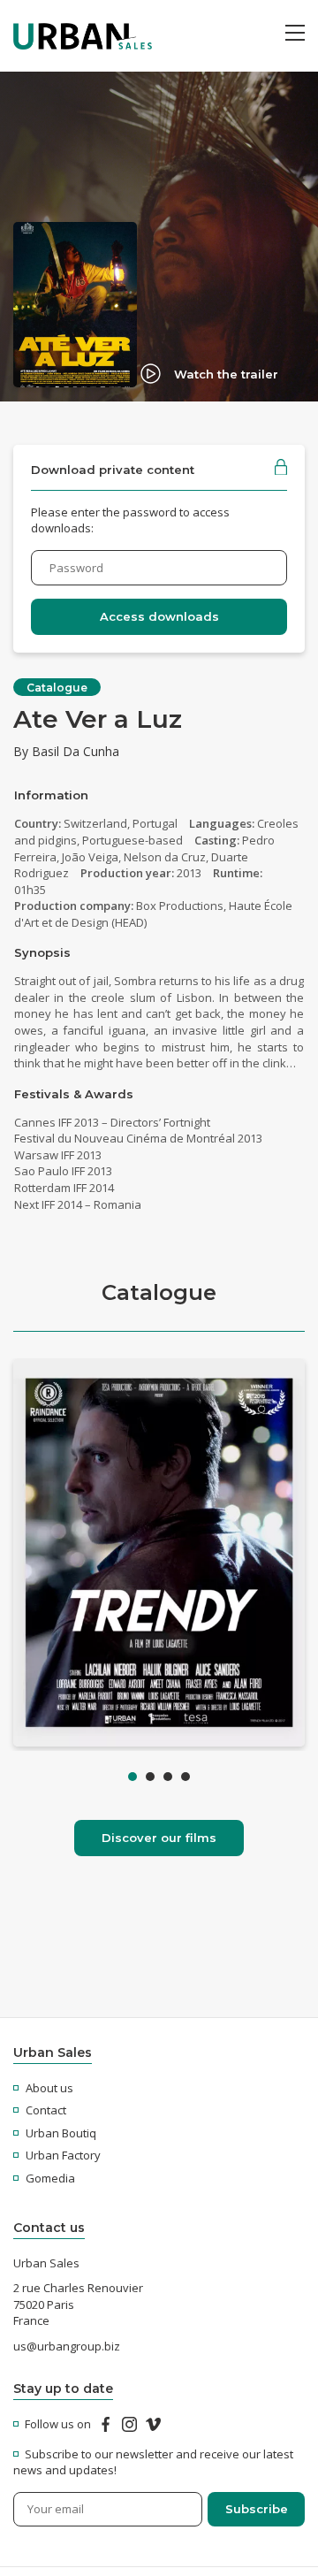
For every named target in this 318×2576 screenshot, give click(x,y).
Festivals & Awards (74, 1094)
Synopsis (42, 952)
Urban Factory (63, 2155)
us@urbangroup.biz (67, 2346)
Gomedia (50, 2178)
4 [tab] (185, 1777)
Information (51, 795)
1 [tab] (132, 1777)
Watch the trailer (226, 374)
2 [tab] (150, 1777)
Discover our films (159, 1838)
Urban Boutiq (61, 2133)
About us (49, 2088)
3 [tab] (168, 1777)
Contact (46, 2110)
